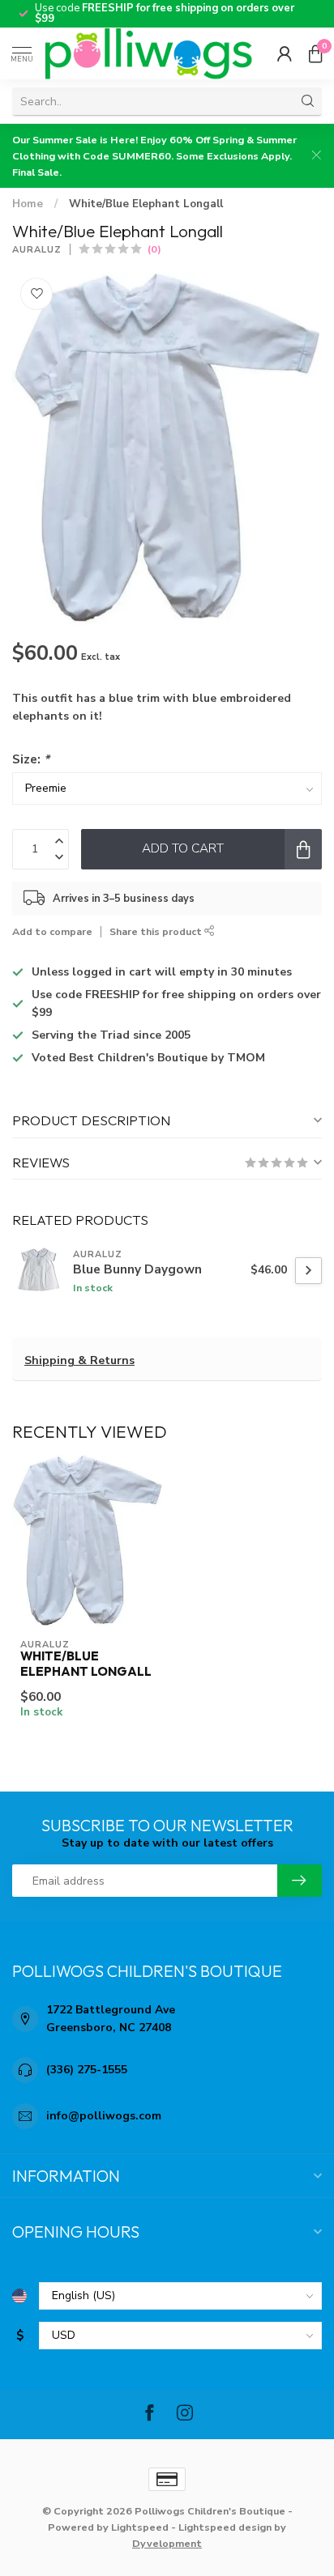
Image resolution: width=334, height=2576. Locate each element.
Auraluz (37, 250)
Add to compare (52, 931)
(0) (154, 249)
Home (28, 204)
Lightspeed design (225, 2527)
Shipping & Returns (79, 1360)
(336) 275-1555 (87, 2070)
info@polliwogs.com (104, 2116)
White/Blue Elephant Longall (146, 204)
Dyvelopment (167, 2543)
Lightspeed (140, 2527)
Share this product (157, 931)
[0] (315, 53)
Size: (31, 759)
